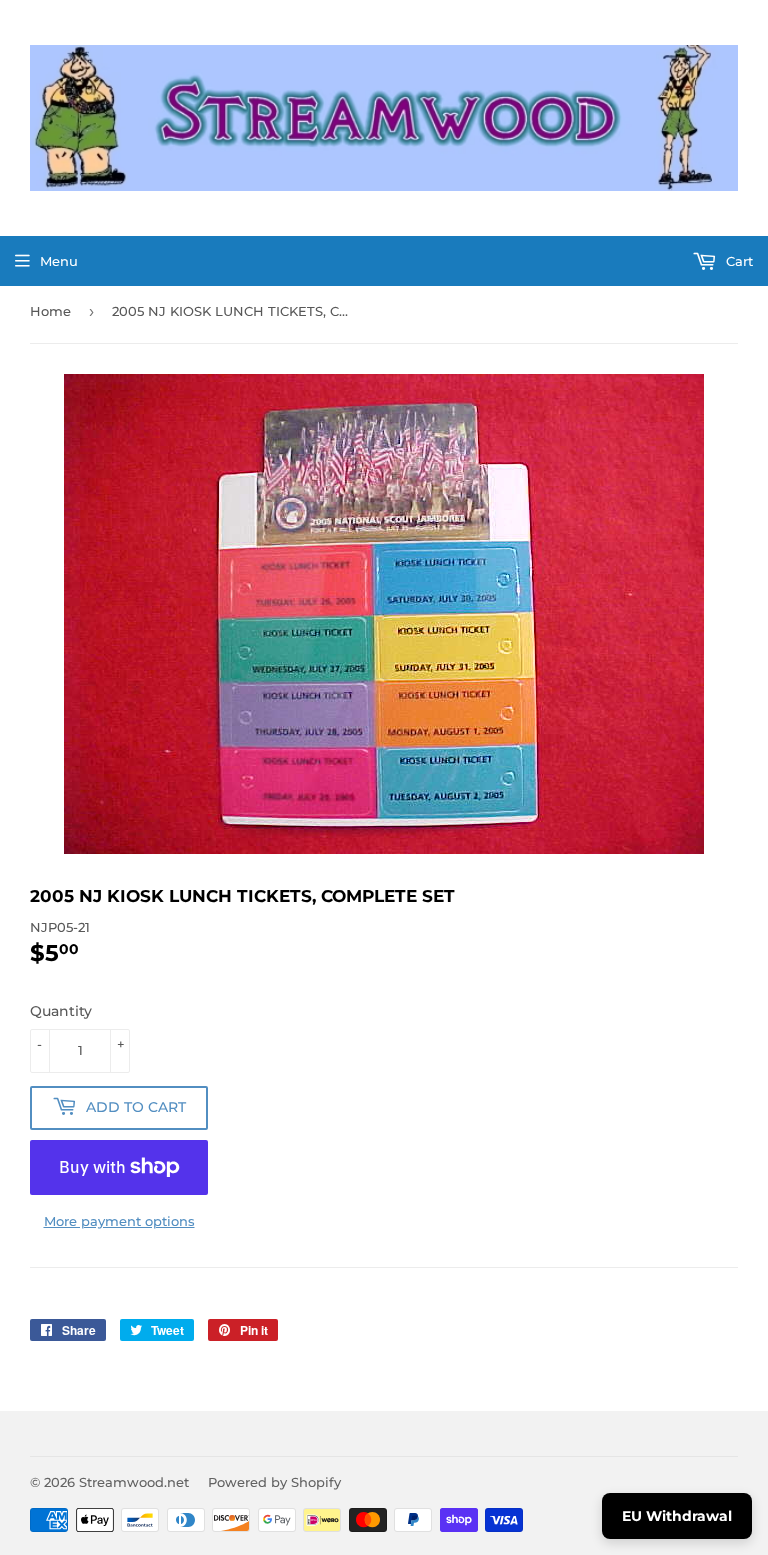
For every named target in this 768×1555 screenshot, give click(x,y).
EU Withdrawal (677, 1516)
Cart (737, 261)
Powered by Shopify (274, 1482)
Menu (59, 261)
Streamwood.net (134, 1482)
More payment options (119, 1221)
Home (50, 311)
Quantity (61, 1011)
